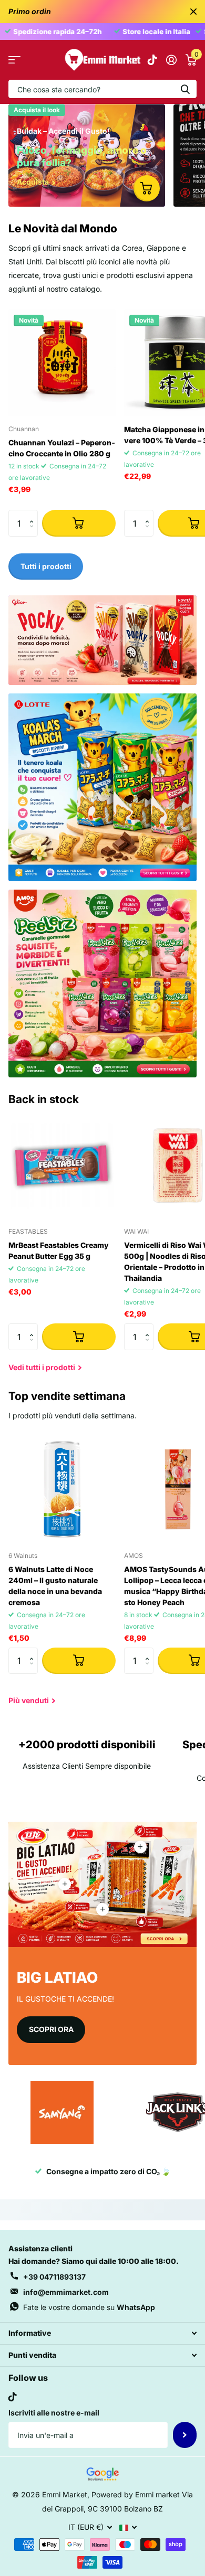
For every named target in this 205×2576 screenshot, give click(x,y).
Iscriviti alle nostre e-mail (54, 2413)
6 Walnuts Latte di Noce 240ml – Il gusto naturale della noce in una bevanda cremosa (55, 1586)
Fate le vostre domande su (89, 2307)
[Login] (171, 60)
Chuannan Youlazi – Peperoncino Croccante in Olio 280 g (62, 448)
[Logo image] (62, 2112)
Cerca (185, 89)
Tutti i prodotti (14, 60)
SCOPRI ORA (51, 2029)
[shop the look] (147, 188)
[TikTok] (13, 2397)
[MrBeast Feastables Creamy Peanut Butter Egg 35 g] (62, 1166)
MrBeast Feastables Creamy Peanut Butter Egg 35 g (59, 1250)
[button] (34, 514)
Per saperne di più (140, 1847)
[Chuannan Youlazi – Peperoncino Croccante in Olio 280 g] (62, 363)
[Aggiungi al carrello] (79, 523)
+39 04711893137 (54, 2277)
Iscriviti (185, 2435)
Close (193, 12)
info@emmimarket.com (66, 2292)
